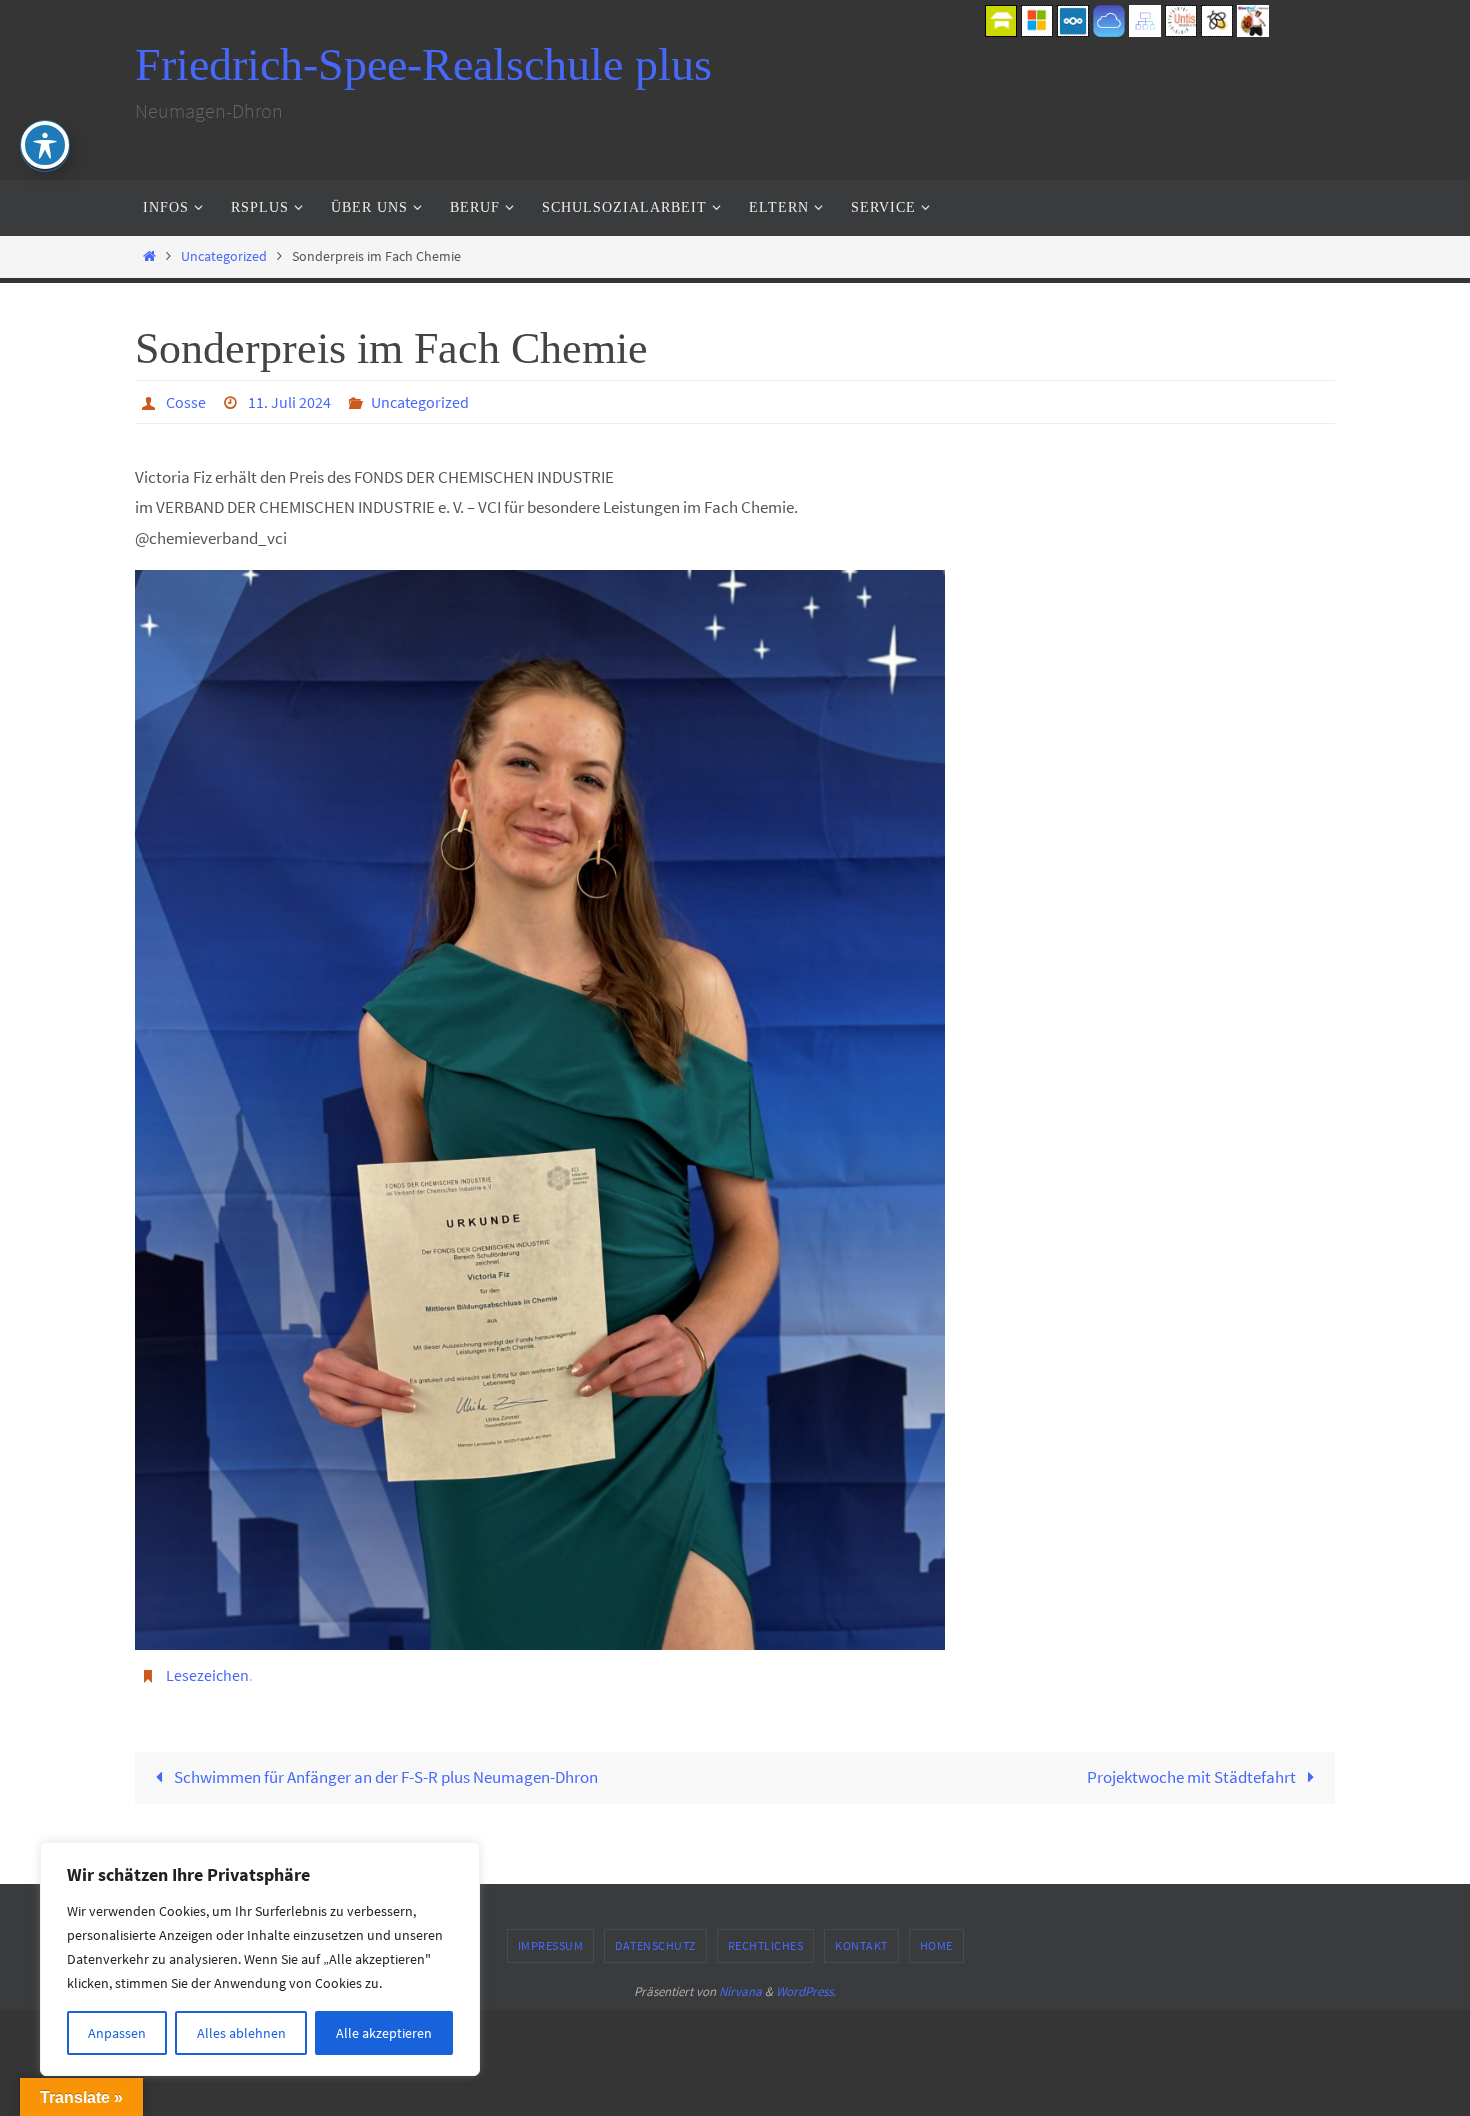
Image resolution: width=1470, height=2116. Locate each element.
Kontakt (861, 1945)
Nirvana (740, 1991)
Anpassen (117, 2033)
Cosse (186, 402)
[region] (260, 1959)
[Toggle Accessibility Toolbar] (45, 145)
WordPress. (806, 1991)
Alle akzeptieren (384, 2033)
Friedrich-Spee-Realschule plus (423, 64)
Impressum (551, 1945)
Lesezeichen (207, 1675)
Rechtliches (766, 1945)
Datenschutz (655, 1945)
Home (936, 1945)
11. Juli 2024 (289, 402)
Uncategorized (224, 256)
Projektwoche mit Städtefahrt (1193, 1777)
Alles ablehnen (241, 2033)
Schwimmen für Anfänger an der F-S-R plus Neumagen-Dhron (384, 1777)
